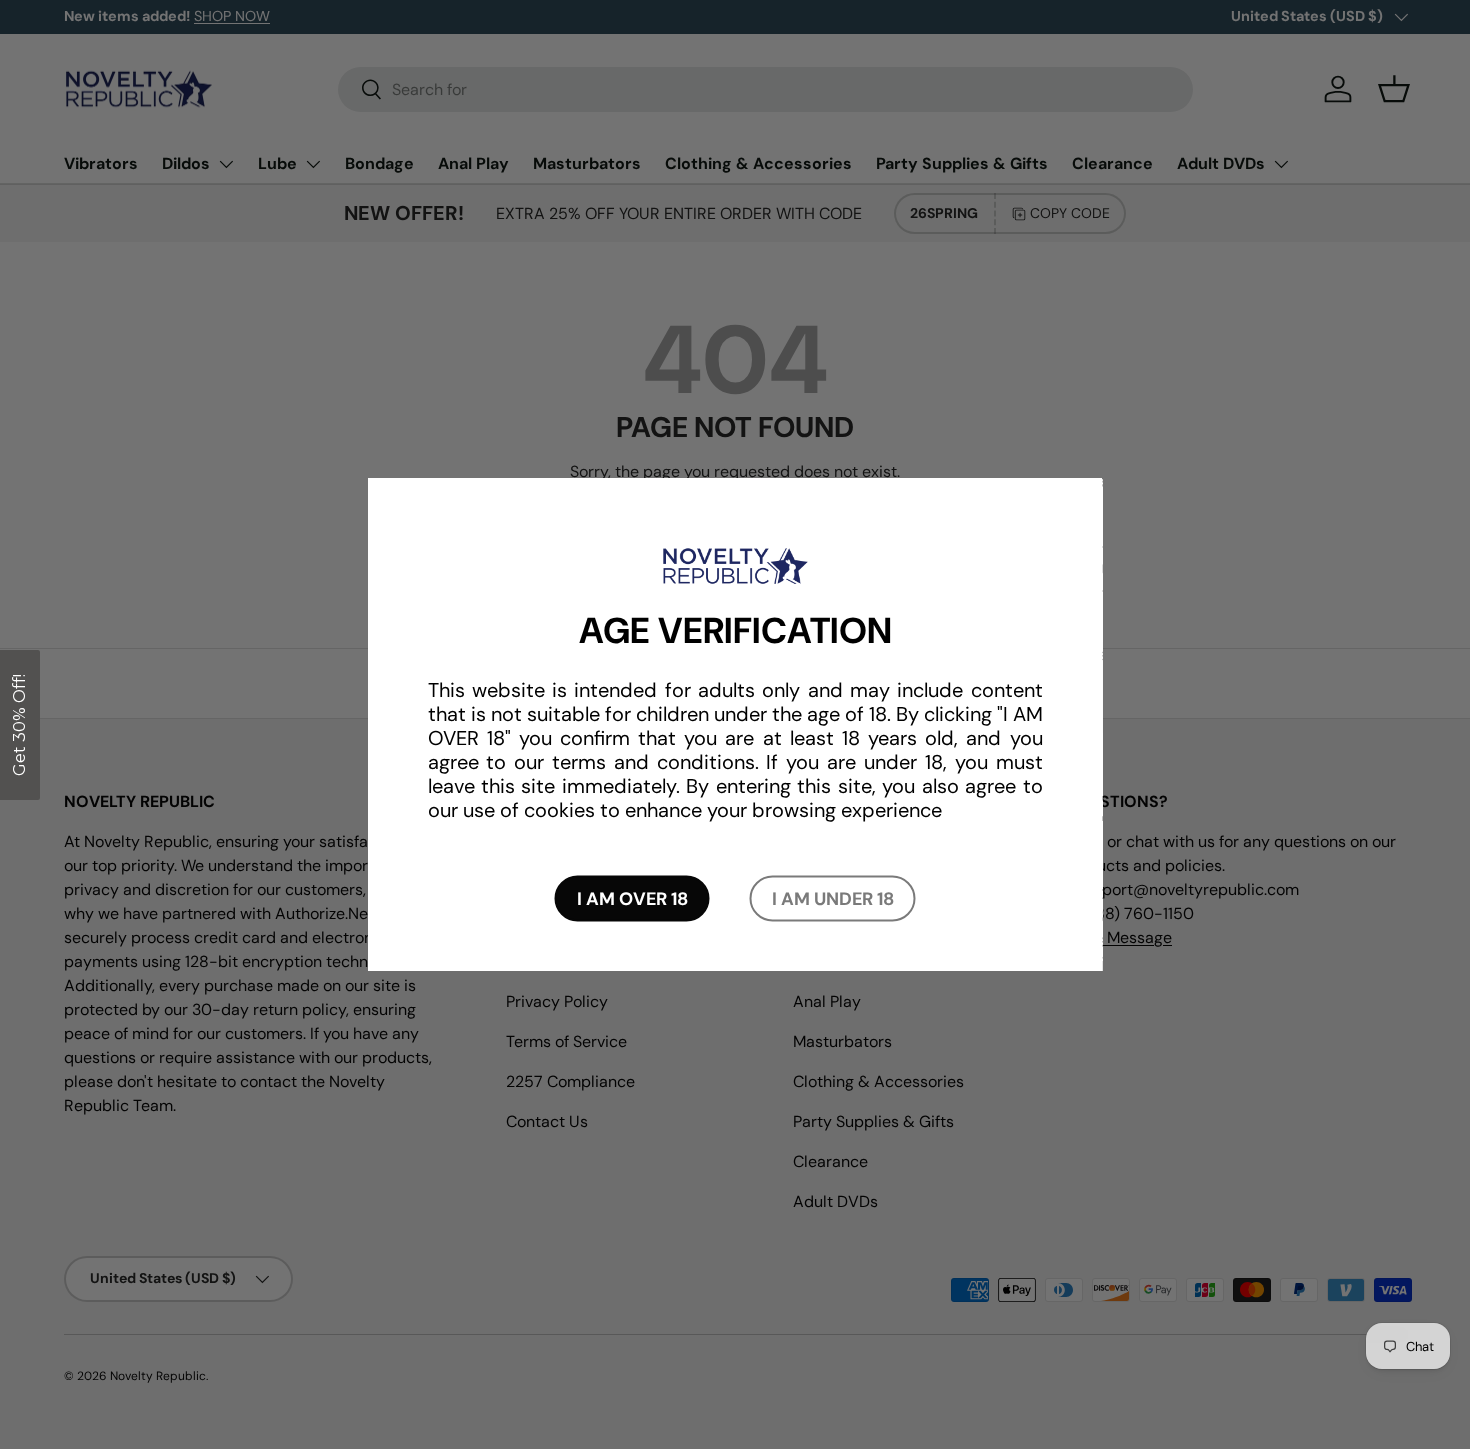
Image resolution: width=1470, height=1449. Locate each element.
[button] (20, 725)
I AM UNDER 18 (833, 898)
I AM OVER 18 (632, 898)
